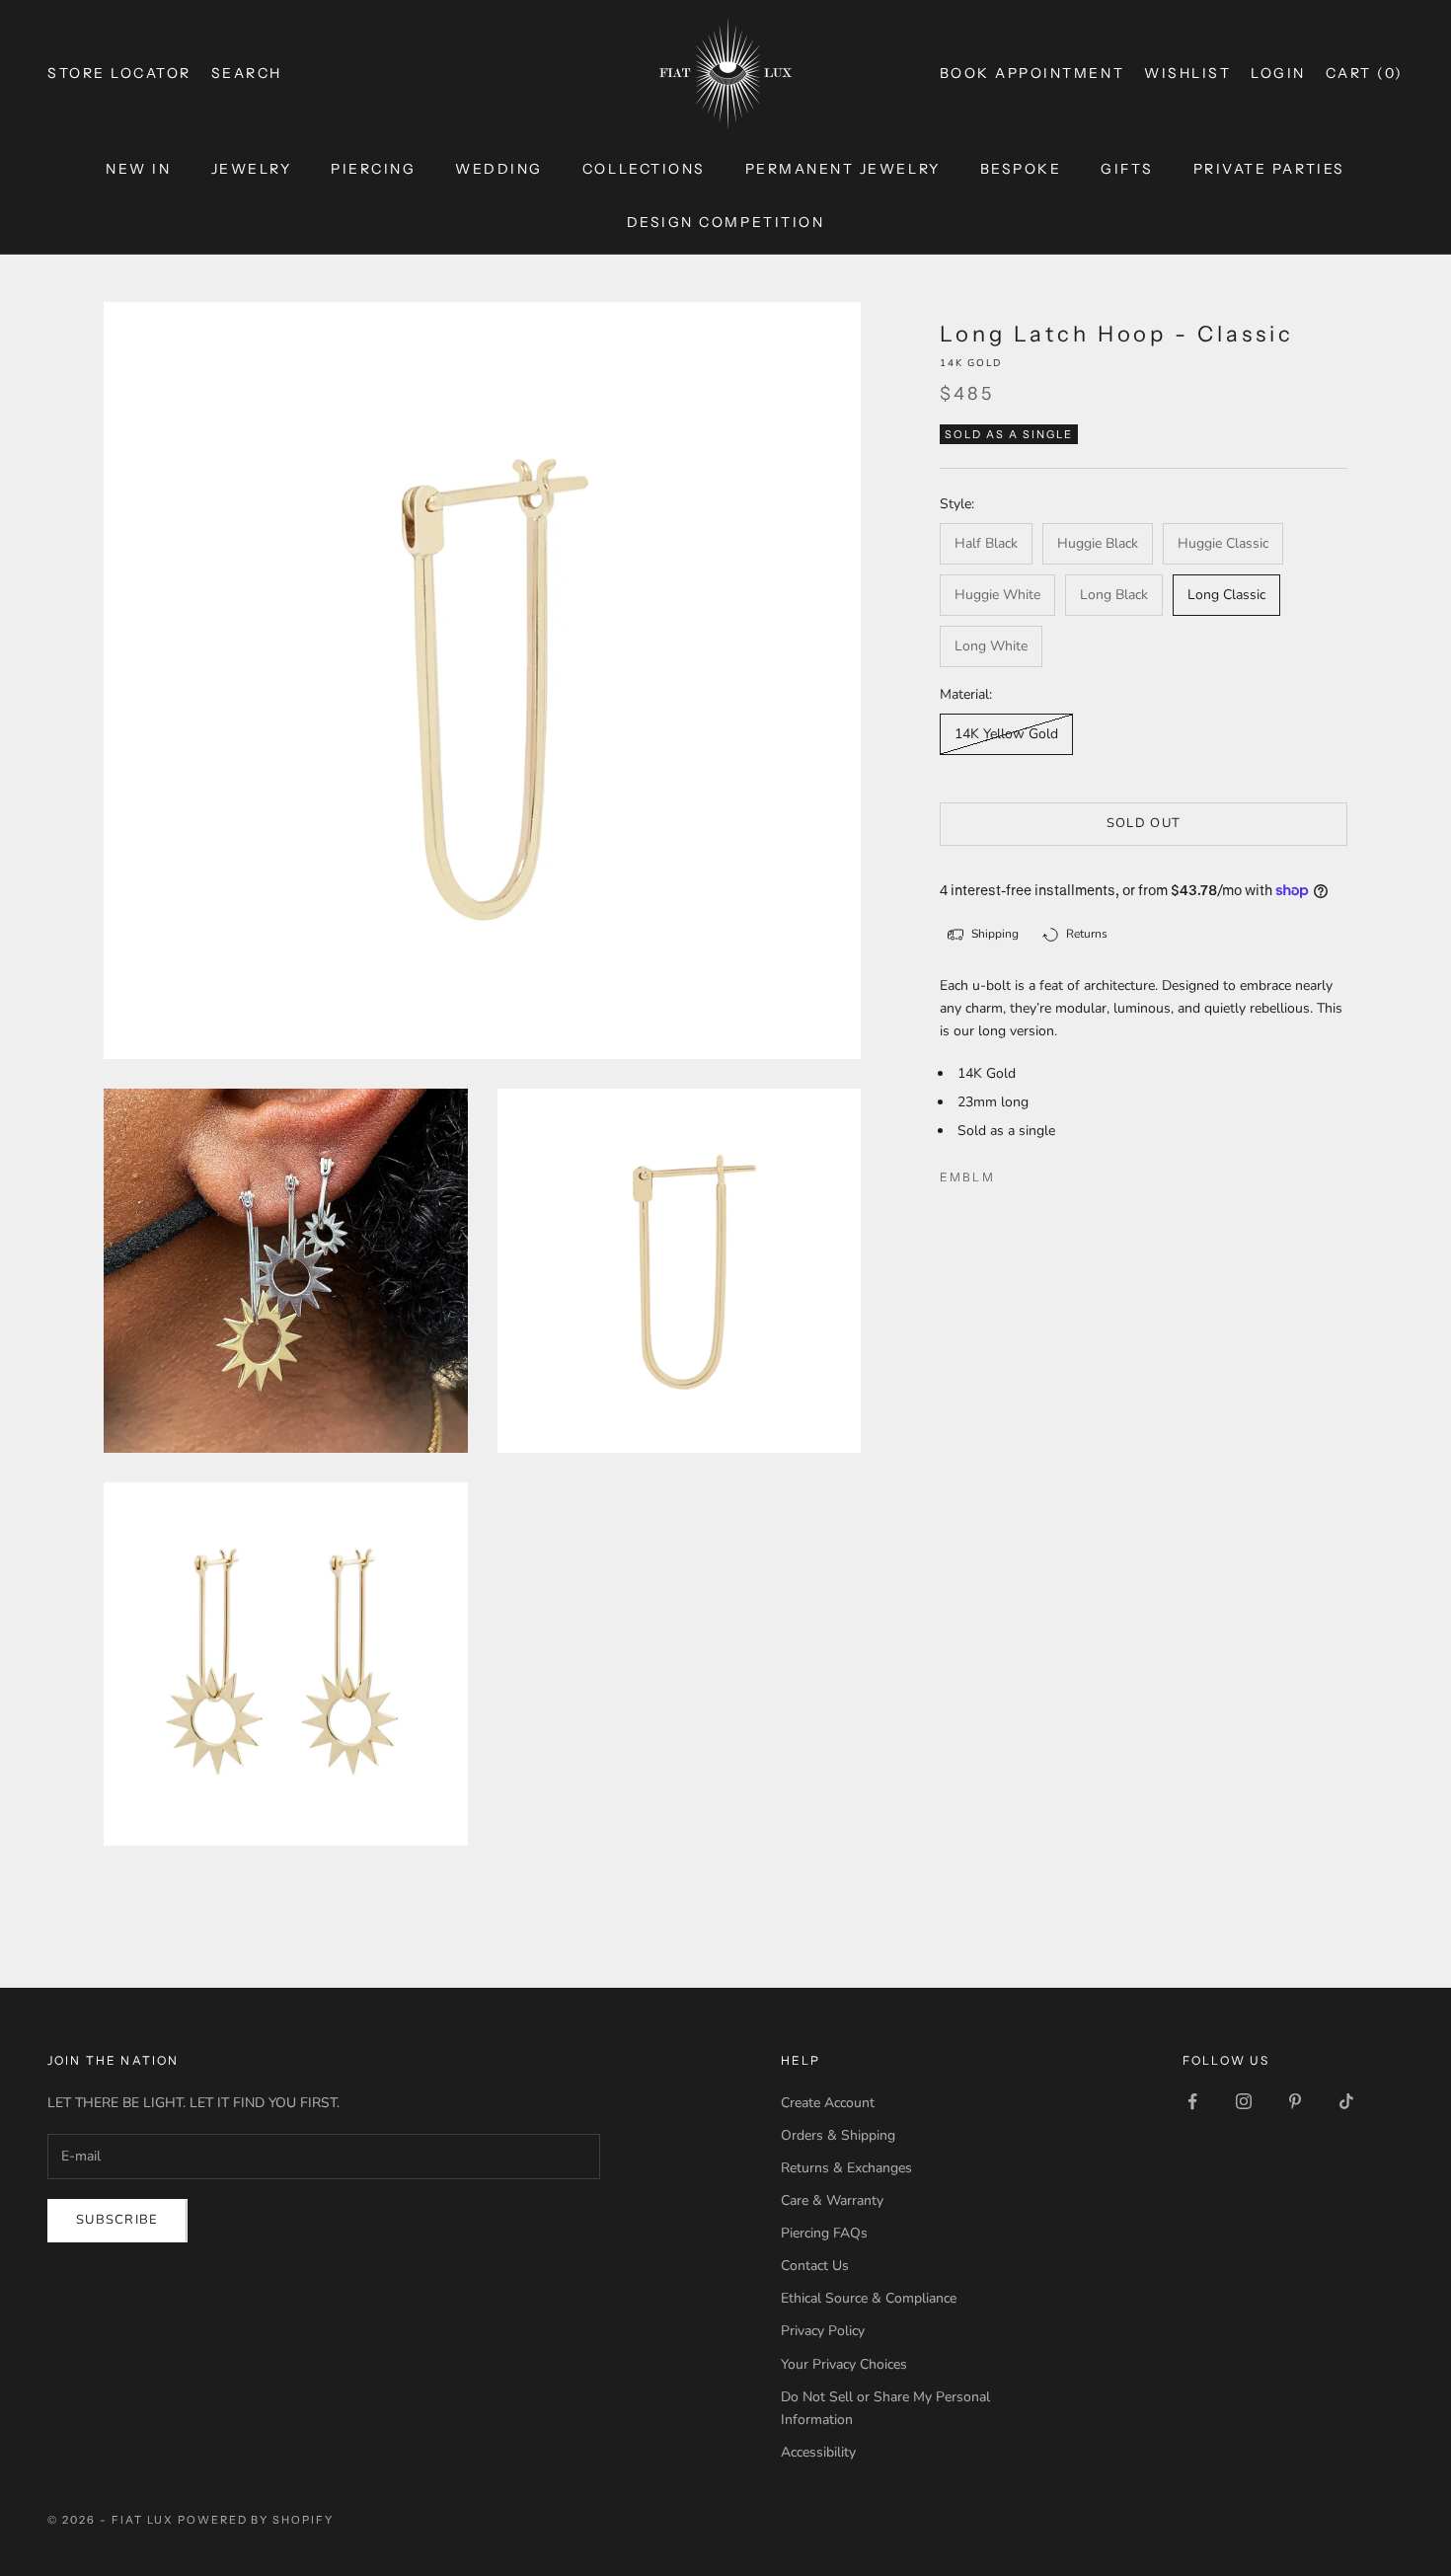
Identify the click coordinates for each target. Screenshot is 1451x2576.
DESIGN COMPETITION (725, 222)
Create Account (828, 2103)
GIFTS (1127, 169)
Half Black (986, 543)
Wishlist (1187, 73)
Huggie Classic (1223, 543)
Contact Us (815, 2266)
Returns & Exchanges (846, 2168)
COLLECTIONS (644, 169)
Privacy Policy (823, 2331)
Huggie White (997, 595)
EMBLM (967, 1177)
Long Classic (1226, 595)
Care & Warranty (832, 2200)
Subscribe (117, 2220)
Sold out (1144, 823)
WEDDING (499, 169)
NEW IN (138, 169)
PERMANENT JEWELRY (843, 169)
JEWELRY (252, 169)
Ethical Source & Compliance (869, 2298)
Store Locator (119, 73)
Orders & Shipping (838, 2135)
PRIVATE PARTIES (1269, 169)
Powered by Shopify (256, 2520)
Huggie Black (1098, 543)
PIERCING (373, 169)
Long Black (1114, 595)
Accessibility (818, 2452)
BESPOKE (1021, 169)
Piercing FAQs (824, 2233)
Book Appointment (1032, 73)
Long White (991, 646)
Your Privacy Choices (844, 2364)
